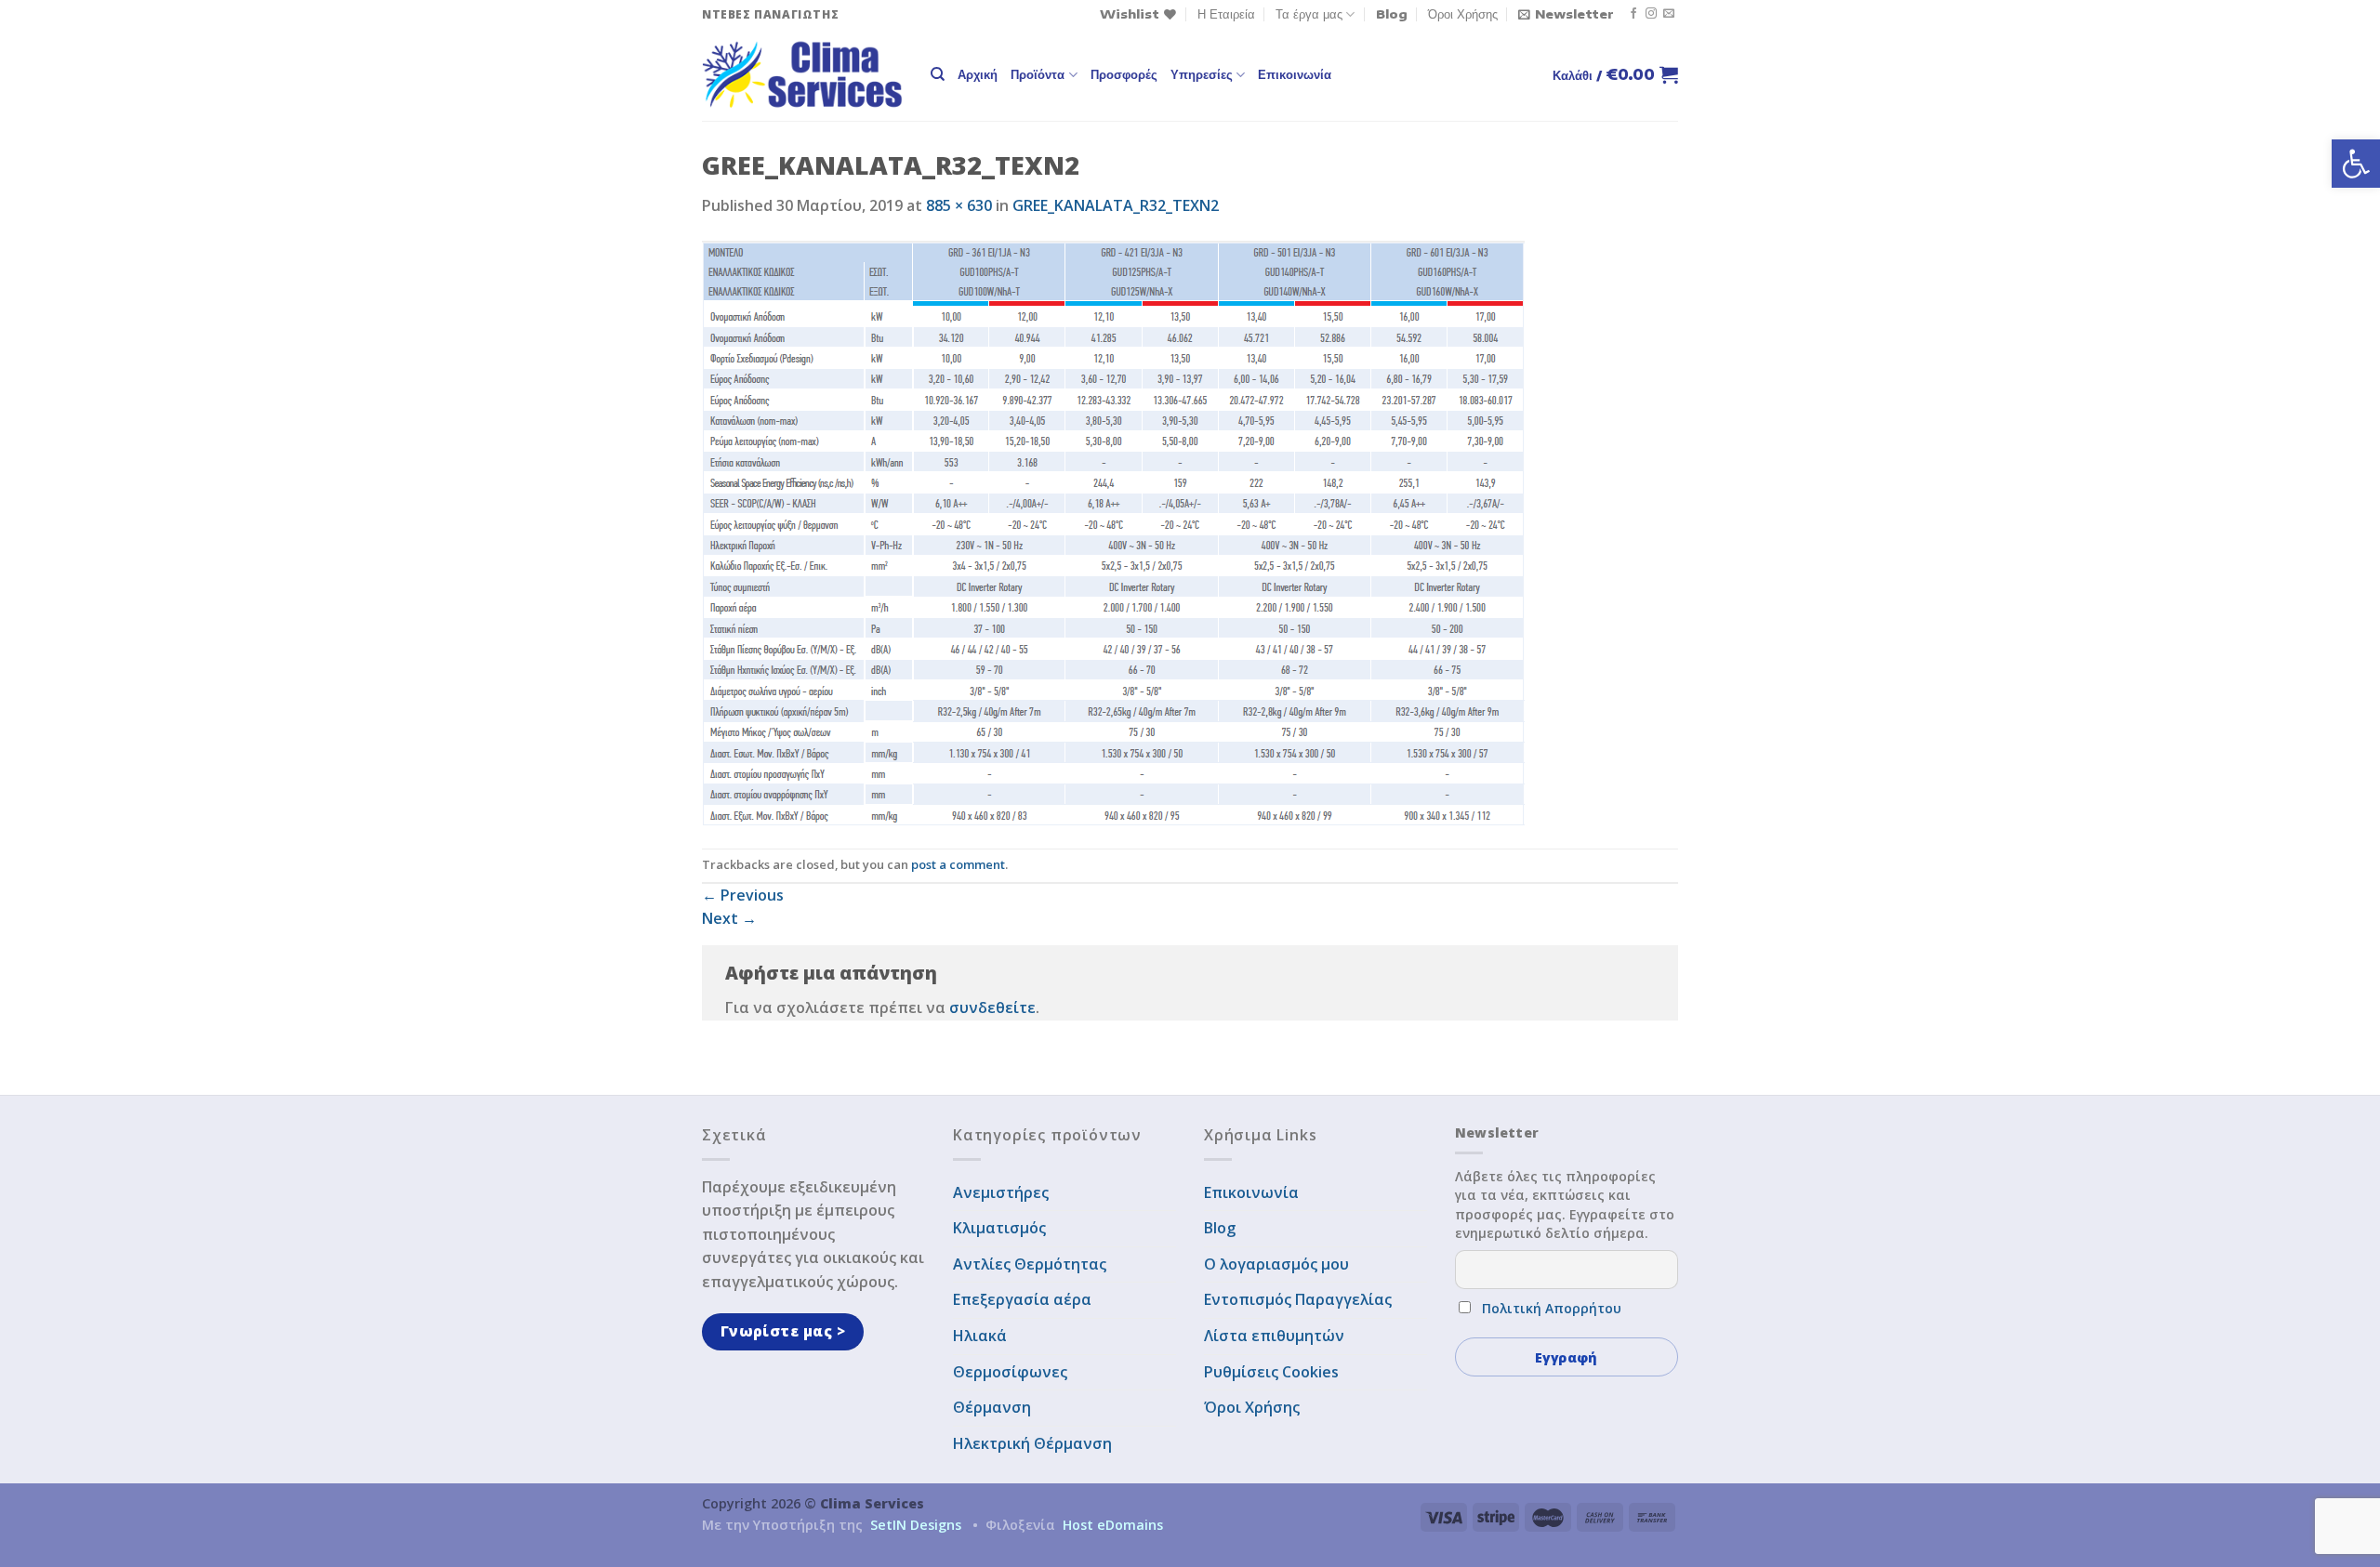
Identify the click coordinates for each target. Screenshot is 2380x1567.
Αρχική (978, 74)
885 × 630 (959, 205)
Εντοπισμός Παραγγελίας (1298, 1299)
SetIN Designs (916, 1525)
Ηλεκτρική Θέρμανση (1032, 1443)
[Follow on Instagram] (1651, 14)
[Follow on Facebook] (1633, 14)
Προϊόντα (1038, 74)
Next (729, 918)
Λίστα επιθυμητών (1274, 1336)
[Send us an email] (1669, 14)
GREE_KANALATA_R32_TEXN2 (1116, 205)
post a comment (958, 864)
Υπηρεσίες (1202, 74)
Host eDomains (1113, 1525)
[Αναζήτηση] (938, 74)
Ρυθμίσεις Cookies (1271, 1372)
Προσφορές (1124, 74)
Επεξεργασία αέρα (1022, 1299)
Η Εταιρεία (1226, 14)
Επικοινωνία (1295, 74)
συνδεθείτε (992, 1007)
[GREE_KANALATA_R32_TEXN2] (1113, 532)
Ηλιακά (980, 1336)
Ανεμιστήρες (1001, 1192)
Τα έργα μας (1309, 14)
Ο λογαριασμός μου (1276, 1264)
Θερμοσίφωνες (1010, 1372)
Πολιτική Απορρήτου (1552, 1308)
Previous (743, 895)
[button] (2356, 164)
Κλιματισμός (999, 1228)
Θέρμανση (992, 1407)
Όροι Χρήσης (1463, 14)
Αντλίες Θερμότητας (1030, 1264)
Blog (1392, 14)
